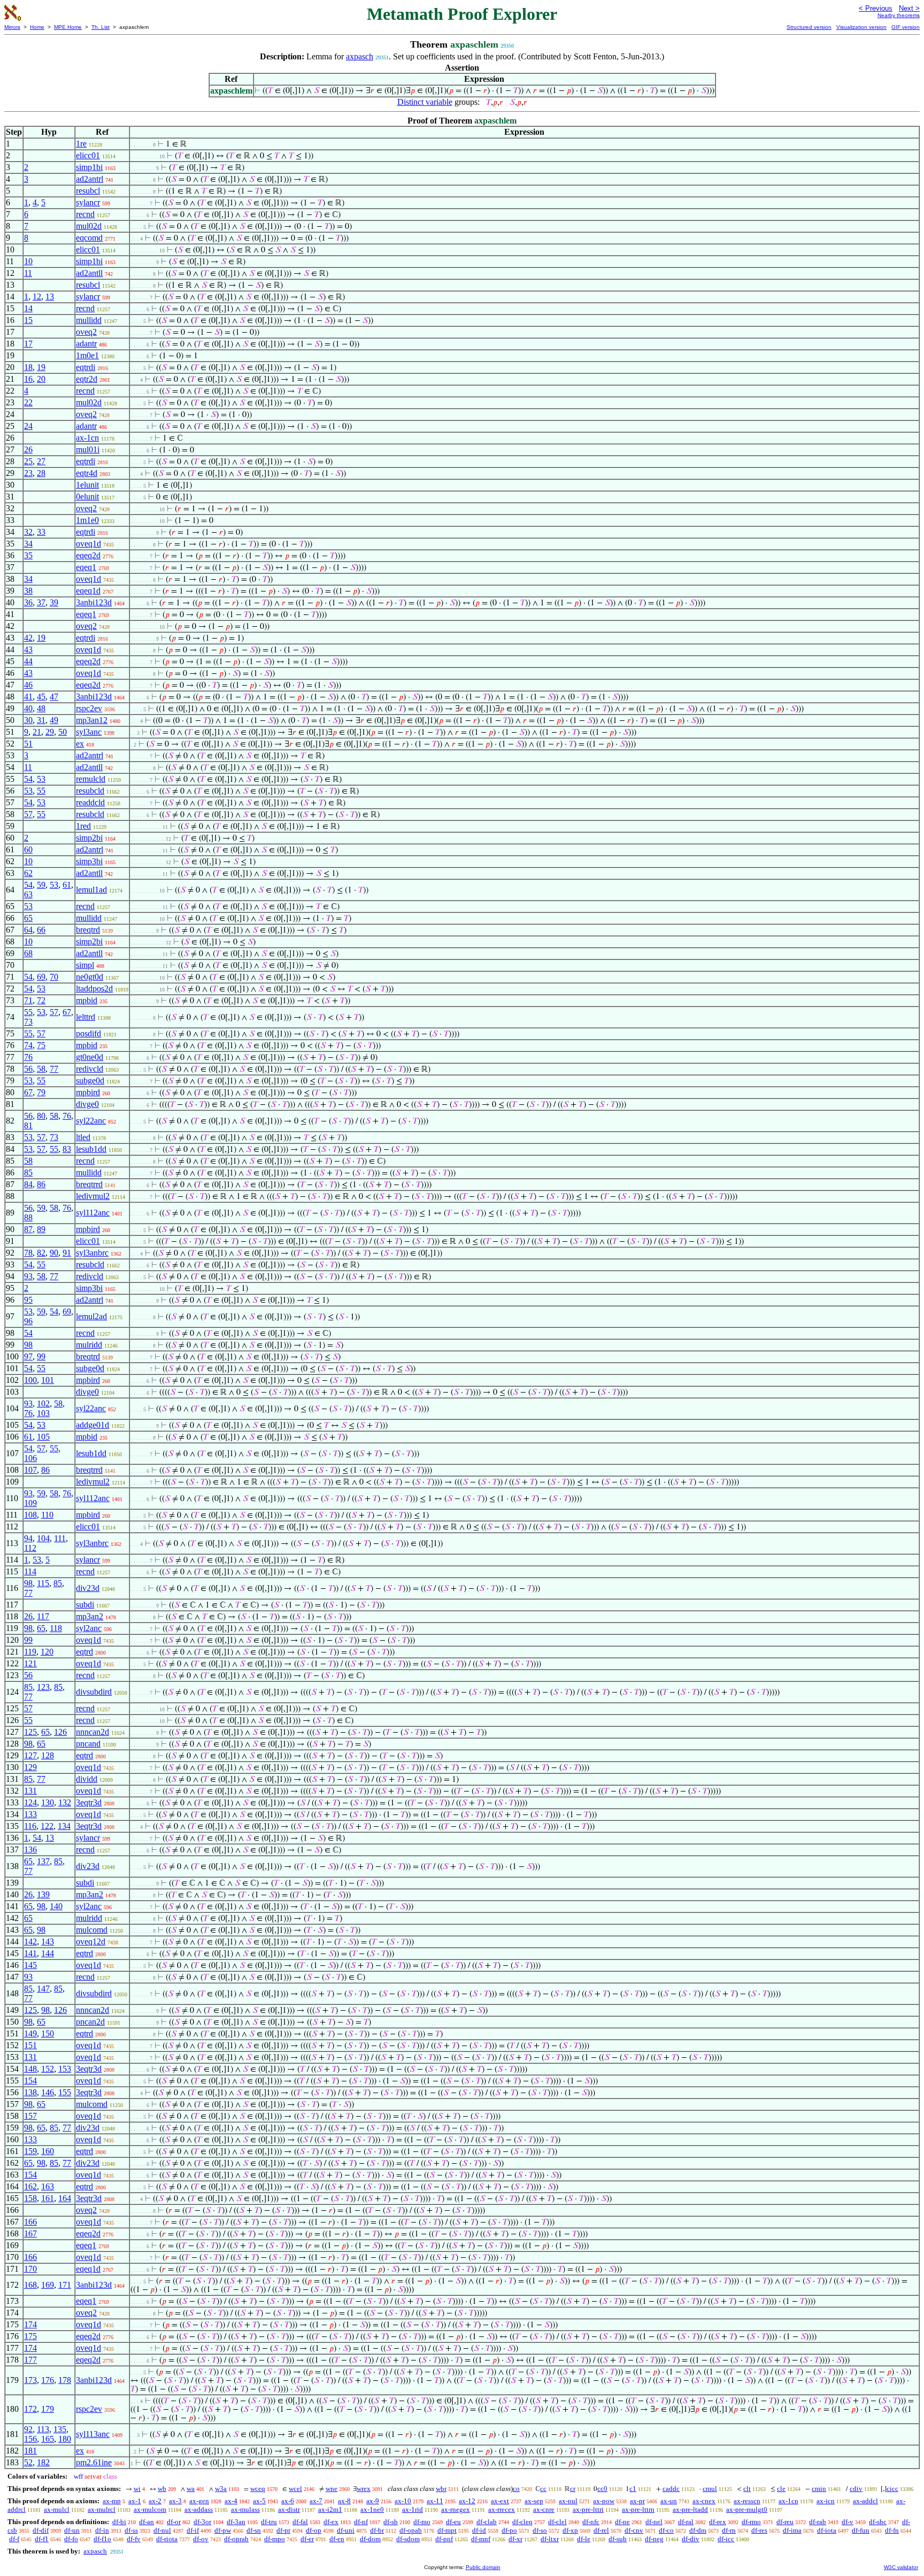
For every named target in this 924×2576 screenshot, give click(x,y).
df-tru (269, 2522)
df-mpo (275, 2539)
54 (28, 779)
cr (573, 2489)
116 (30, 1826)
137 (43, 1861)
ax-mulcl (57, 2509)
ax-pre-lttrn (638, 2509)
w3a (221, 2489)
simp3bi (89, 861)
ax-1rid (413, 2509)
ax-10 (403, 2501)
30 (28, 720)
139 (43, 1894)
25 (28, 461)
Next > (909, 8)
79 (41, 1092)
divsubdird (94, 1692)
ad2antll (89, 273)
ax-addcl (865, 2501)
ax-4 (231, 2501)
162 (30, 2186)
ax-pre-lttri (588, 2509)
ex (80, 744)
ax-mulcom (150, 2509)
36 (28, 602)
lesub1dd (91, 1149)
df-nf (361, 2522)
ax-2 (155, 2501)
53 (41, 779)
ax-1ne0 (372, 2509)
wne (332, 2489)
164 (65, 2198)
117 (43, 1616)
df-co (666, 2530)
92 (28, 2429)
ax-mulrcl (102, 2509)
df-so (540, 2530)
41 (28, 697)
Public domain (483, 2567)
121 (30, 1663)
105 (43, 1437)
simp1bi (89, 167)
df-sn (254, 2530)
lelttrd (86, 1017)
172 (30, 2409)
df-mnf (481, 2539)
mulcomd (92, 1930)
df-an (147, 2522)
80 (41, 1116)
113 (43, 2429)
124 (30, 1802)
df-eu (453, 2522)
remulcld (91, 779)
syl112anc (93, 1213)
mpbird (88, 1092)
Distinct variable (425, 102)
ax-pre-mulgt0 (747, 2509)
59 (41, 885)
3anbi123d (94, 602)
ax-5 (259, 2501)
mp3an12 (92, 720)
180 (65, 2439)
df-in (102, 2530)
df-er (307, 2539)
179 (48, 2409)
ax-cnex (704, 2501)
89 (41, 1229)
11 (28, 273)
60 (28, 849)
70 (54, 977)
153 (65, 2069)
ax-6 (288, 2501)
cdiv (856, 2489)
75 (41, 1045)
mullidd (89, 320)
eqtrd (84, 1652)
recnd (85, 214)
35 (28, 555)
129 (30, 1767)
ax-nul (568, 2501)
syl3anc (89, 732)
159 (30, 2151)
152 (48, 2069)
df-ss (131, 2530)
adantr (86, 344)
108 (30, 1515)
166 (30, 2222)
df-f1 (42, 2539)
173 (30, 2380)
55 (41, 791)
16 (28, 379)
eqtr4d (87, 473)
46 (28, 685)
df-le (584, 2539)
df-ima (792, 2530)
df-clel (557, 2522)
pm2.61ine (94, 2462)
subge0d (90, 1081)
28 (41, 473)
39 (54, 602)
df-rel (601, 2530)
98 (28, 1345)
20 (41, 379)
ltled (83, 1137)
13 (50, 297)
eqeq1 (86, 567)
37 (41, 602)
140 (56, 1906)
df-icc (726, 2539)
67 (67, 1012)
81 (28, 1125)
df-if (193, 2530)
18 (28, 367)
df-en (337, 2539)
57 (28, 814)
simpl (85, 965)
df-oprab (236, 2539)
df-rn (729, 2530)
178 (65, 2380)
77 (54, 1069)
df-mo (422, 2522)
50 (63, 732)
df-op (314, 2530)
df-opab (411, 2530)
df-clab (487, 2522)
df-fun (861, 2530)
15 (28, 320)
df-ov (201, 2539)
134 (64, 1826)
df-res (759, 2530)
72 (41, 1000)
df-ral (686, 2522)
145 (30, 1965)
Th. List (101, 27)
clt (747, 2489)
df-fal (300, 2522)
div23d (88, 1588)
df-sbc (878, 2522)
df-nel (654, 2522)
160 (48, 2151)
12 (37, 297)
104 (43, 1538)
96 (28, 1321)
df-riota (167, 2539)
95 (28, 1300)
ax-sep (534, 2501)
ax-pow (604, 2501)
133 (30, 1814)
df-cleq (522, 2522)
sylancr (88, 202)
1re (81, 144)
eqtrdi (86, 367)
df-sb (391, 2522)
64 (28, 930)
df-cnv (634, 2530)
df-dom (370, 2539)
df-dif (41, 2530)
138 (30, 2092)
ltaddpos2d (94, 989)
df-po (509, 2530)
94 (28, 1538)
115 (43, 1583)
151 (30, 2045)
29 (50, 732)
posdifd (88, 1033)
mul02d (89, 226)
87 (28, 1229)
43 (28, 649)
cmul (710, 2489)
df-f (14, 2539)
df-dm (698, 2530)
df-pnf (444, 2539)
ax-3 (175, 2501)
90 (54, 1253)
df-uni (346, 2530)
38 (28, 591)
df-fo (71, 2539)
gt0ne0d (90, 1057)
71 (28, 1000)
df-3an (236, 2522)
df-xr (515, 2539)
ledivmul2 (93, 1196)
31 (41, 720)
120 (47, 1652)
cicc (892, 2489)
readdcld (90, 802)
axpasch (360, 56)
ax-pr (637, 2501)
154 (30, 2081)
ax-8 (344, 2501)
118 (56, 1628)
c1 (633, 2489)
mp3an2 (90, 1616)
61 (67, 885)
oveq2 (86, 332)
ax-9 (373, 2501)
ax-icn (826, 2501)
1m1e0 (87, 520)
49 (54, 720)
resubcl (88, 191)
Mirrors (12, 27)
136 (30, 1850)
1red (83, 826)
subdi (85, 1605)
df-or (174, 2522)
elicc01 (88, 155)
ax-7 (316, 2501)
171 (65, 2285)
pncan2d (90, 2022)
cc (543, 2489)
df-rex (718, 2522)
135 (60, 2429)
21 (37, 732)
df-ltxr (550, 2539)
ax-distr (289, 2509)
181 (30, 2451)
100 (30, 1380)
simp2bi (89, 838)
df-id (479, 2530)
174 (30, 2324)
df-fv (134, 2539)
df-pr (283, 2530)
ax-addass (199, 2509)
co (516, 2489)
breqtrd (88, 930)
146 (48, 2092)
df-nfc (591, 2522)
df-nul (162, 2530)
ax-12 (467, 2501)
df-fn (892, 2530)
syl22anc (91, 1121)
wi (137, 2489)
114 (30, 1571)
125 (30, 1732)
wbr (441, 2489)
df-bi (119, 2522)
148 (30, 2069)
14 (28, 308)
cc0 (602, 2489)
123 (43, 1687)
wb (162, 2489)
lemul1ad (91, 890)
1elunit (87, 485)
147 (43, 1989)
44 (28, 661)
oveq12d (91, 1941)
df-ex (331, 2522)
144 (48, 1953)
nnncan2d (93, 1732)
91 (67, 1253)
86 (41, 1184)
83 (67, 1149)
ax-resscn (747, 2501)
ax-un (669, 2501)
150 (48, 2033)
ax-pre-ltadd (690, 2509)
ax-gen (199, 2501)
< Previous (876, 8)
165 (48, 2439)
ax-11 (435, 2501)
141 (30, 1953)
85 (28, 1172)
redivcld (90, 1069)
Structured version (809, 27)
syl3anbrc (92, 1253)
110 (47, 1515)
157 (30, 2116)
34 (28, 544)
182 (43, 2462)
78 (28, 1253)
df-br (377, 2530)
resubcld (90, 791)
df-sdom (408, 2539)
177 (30, 2360)
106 (30, 1458)
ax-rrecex (502, 2509)
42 (28, 638)
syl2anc (89, 1628)
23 (28, 473)
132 (65, 1802)
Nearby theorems (899, 15)
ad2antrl (90, 179)
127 (30, 1755)
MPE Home (68, 27)
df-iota (827, 2530)
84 (28, 1184)
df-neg (654, 2539)
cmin (819, 2489)
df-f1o (102, 2539)
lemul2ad (91, 1316)
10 (28, 261)
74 (28, 1045)
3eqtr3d (89, 1802)
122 (47, 1826)
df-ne (622, 2522)
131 (30, 1791)
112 (30, 1548)
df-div (691, 2539)
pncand (88, 1744)
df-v (848, 2522)
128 (48, 1755)
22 (28, 402)
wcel (295, 2489)
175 (30, 2336)
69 (41, 977)
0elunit (87, 497)
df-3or (202, 2522)
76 (28, 1057)
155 (65, 2092)
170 (30, 2269)
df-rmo (751, 2522)
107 (30, 1470)
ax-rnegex (456, 2509)
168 (30, 2285)
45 (41, 697)
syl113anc (93, 2434)
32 (28, 532)
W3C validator (901, 2567)
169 (48, 2285)
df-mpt (447, 2530)
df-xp (570, 2530)
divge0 (87, 1104)
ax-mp (112, 2501)
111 (60, 1538)
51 (28, 744)
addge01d (93, 1425)
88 (28, 1217)
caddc (671, 2489)
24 (28, 426)
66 (41, 930)
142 (30, 1941)
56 (28, 1069)
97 (28, 1356)
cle (781, 2489)
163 (48, 2186)
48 (41, 708)
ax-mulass (245, 2509)
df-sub (618, 2539)
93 (28, 1276)
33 (41, 532)
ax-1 (135, 2501)
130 (48, 1802)
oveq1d (88, 544)
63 (28, 894)
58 (41, 1069)
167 (30, 2233)
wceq (258, 2489)
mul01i (88, 449)
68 (28, 953)
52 (28, 2462)
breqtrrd (89, 1184)
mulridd (89, 1345)
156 (30, 2439)
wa (191, 2489)
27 (41, 461)
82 (41, 1253)
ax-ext (500, 2501)
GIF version (906, 27)
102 (43, 1404)
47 (54, 697)
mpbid (87, 1000)
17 (28, 344)
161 (48, 2198)
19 (41, 367)
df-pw (223, 2530)
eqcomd (89, 238)
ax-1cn (87, 438)
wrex (364, 2489)
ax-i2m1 (330, 2509)
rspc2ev (89, 708)
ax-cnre (544, 2509)
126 (60, 1732)
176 (48, 2380)
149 (30, 2033)
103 (43, 1413)
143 (48, 1941)
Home (37, 27)
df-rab (818, 2522)
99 (41, 1356)
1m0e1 (87, 355)
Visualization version (861, 27)
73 (28, 1022)
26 (28, 449)
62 (28, 873)
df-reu (785, 2522)
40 (28, 708)
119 (30, 1652)
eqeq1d (88, 591)
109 (30, 1503)
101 (48, 1380)
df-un (72, 2530)
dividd (87, 1779)
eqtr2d (87, 379)
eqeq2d (88, 555)
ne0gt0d (90, 977)
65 (28, 918)
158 (30, 2198)
